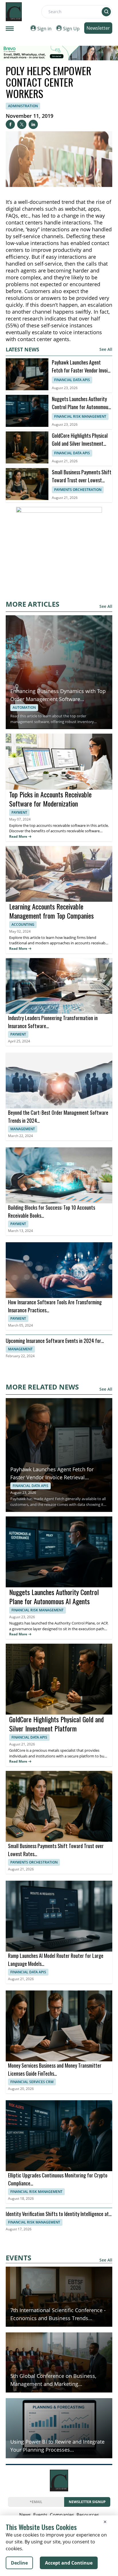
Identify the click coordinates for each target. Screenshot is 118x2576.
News (25, 2515)
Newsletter (98, 28)
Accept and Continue (69, 2563)
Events (40, 2515)
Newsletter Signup (87, 2502)
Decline (19, 2563)
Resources (88, 2515)
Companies (62, 2515)
